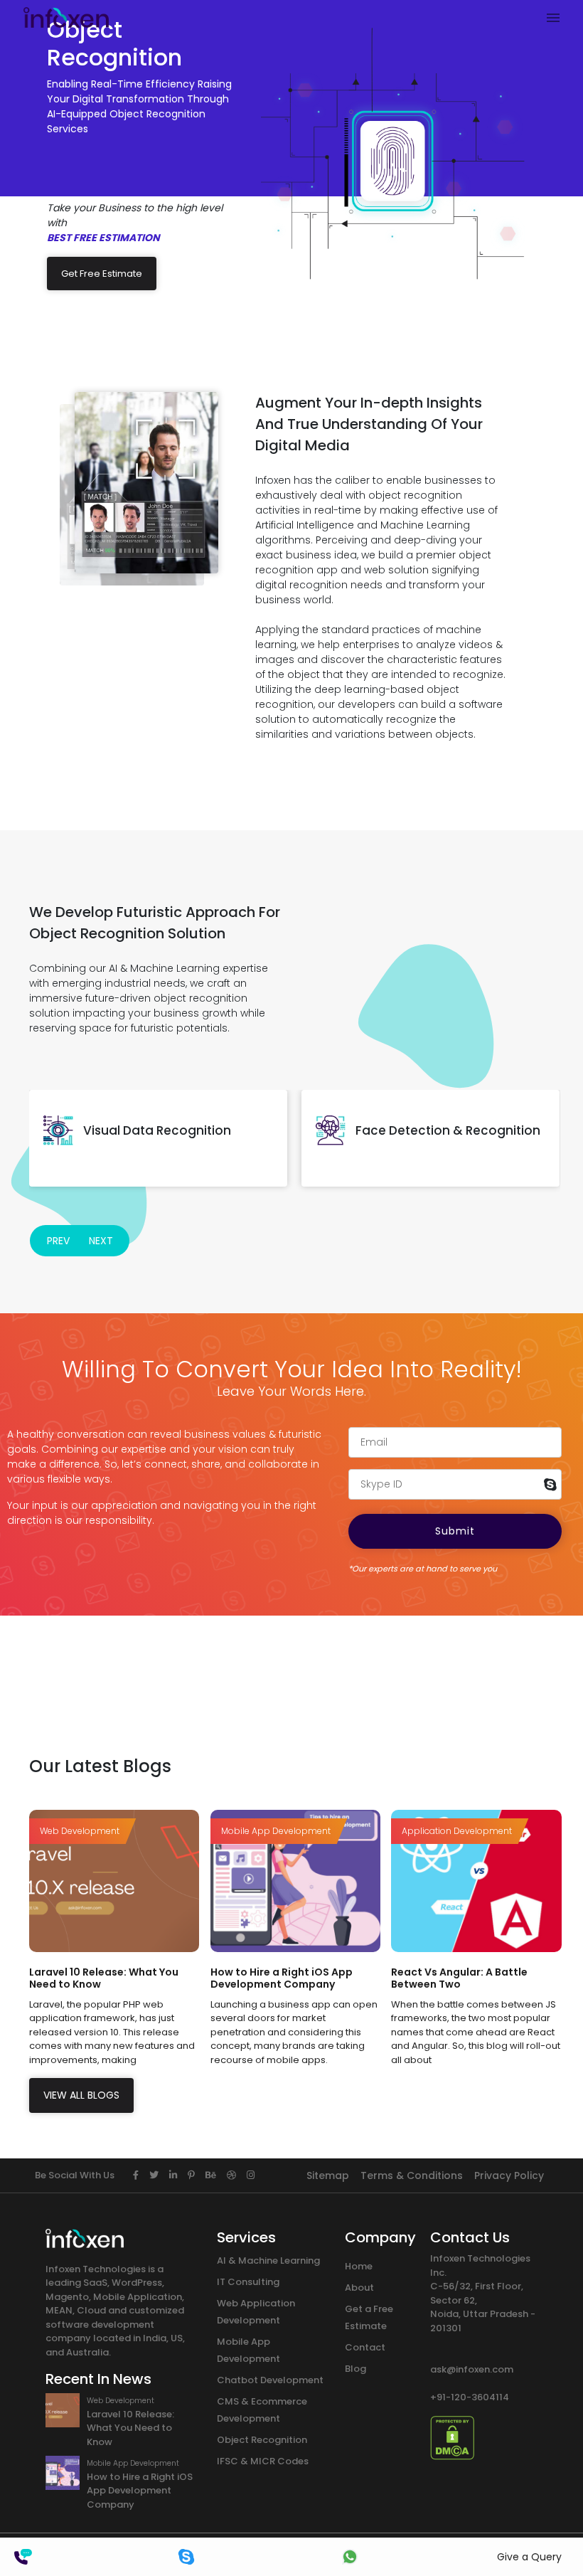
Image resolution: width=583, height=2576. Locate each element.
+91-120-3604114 (470, 2397)
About (359, 2288)
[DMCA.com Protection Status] (452, 2437)
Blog (355, 2369)
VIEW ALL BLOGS (81, 2095)
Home (359, 2266)
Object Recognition (262, 2440)
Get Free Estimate (102, 274)
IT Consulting (248, 2282)
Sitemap (328, 2175)
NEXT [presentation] (101, 1241)
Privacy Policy (509, 2175)
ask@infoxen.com (472, 2369)
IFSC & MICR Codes (263, 2461)
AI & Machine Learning (268, 2260)
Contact (365, 2347)
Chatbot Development (270, 2380)
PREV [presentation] (58, 1241)
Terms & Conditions (412, 2175)
